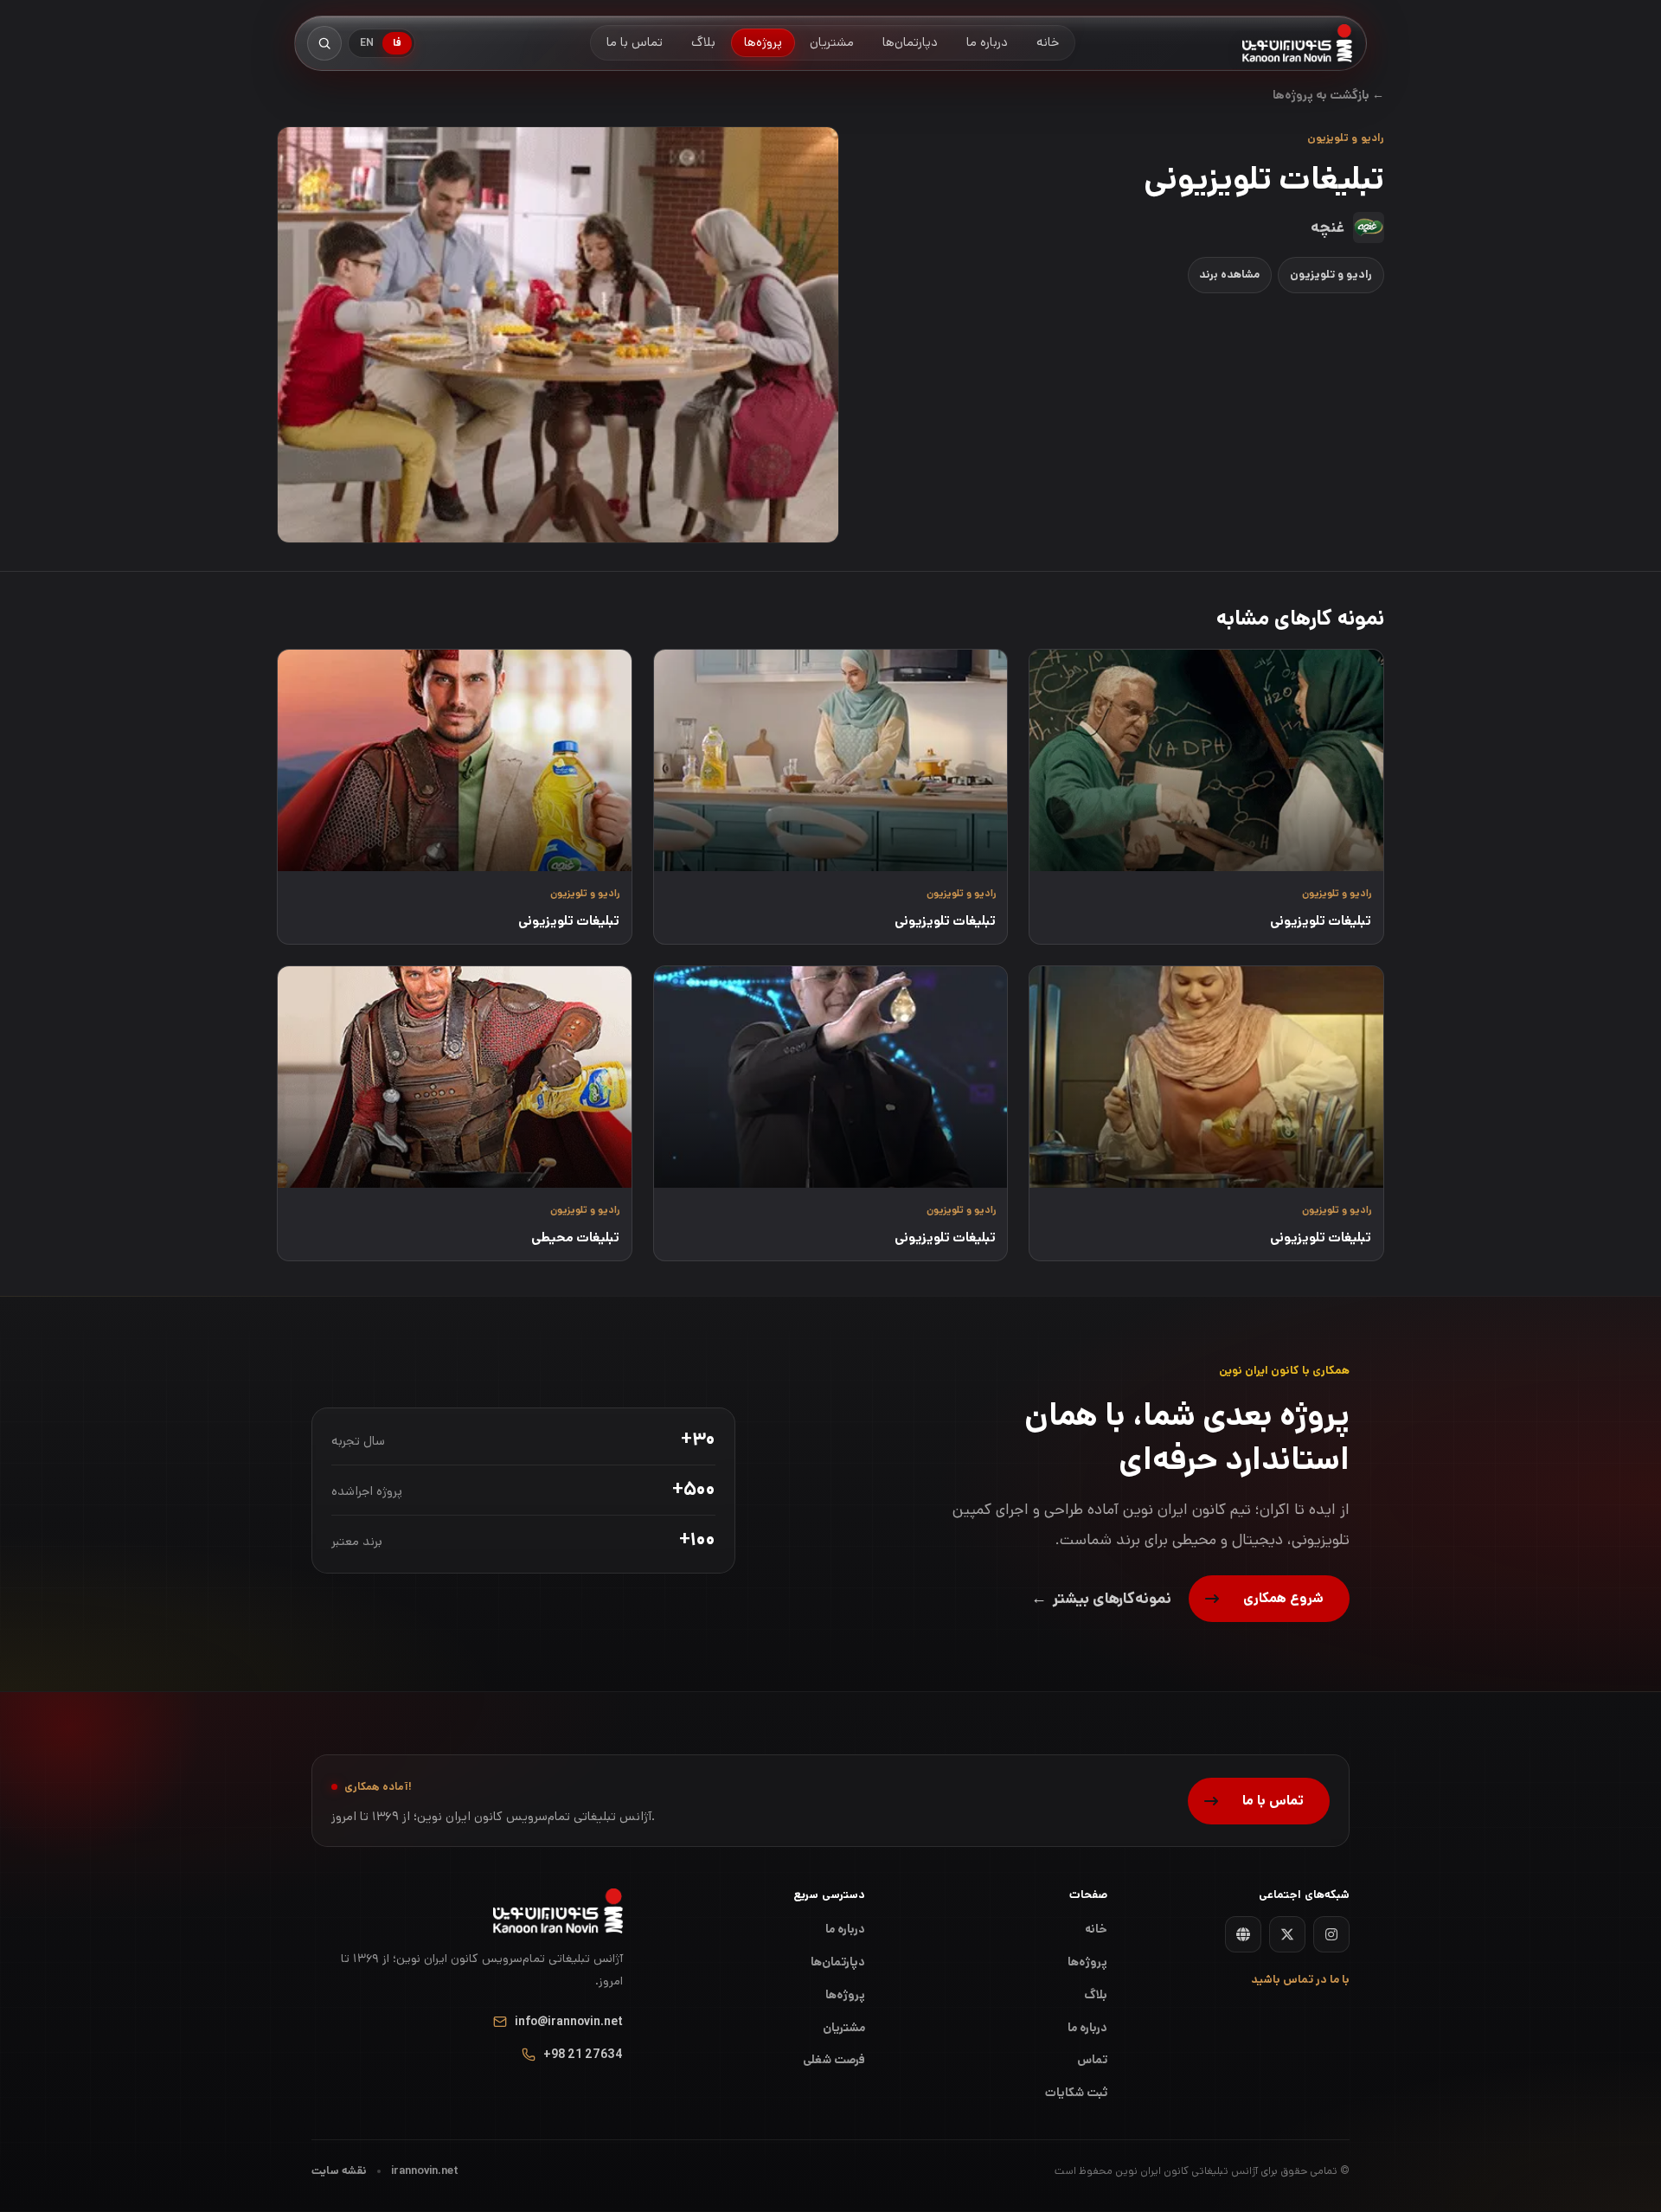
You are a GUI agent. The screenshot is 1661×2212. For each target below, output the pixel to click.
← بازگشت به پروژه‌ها (1328, 95)
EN (367, 43)
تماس (1092, 2060)
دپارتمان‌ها (838, 1962)
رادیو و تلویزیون (1331, 275)
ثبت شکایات (1076, 2093)
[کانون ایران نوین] (1297, 43)
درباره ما (845, 1929)
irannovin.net (425, 2171)
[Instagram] (1331, 1934)
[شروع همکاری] (1269, 1599)
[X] (1287, 1934)
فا (397, 43)
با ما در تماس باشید (1300, 1980)
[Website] (1243, 1934)
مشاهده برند (1229, 275)
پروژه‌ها (845, 1995)
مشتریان (844, 2028)
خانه (1096, 1929)
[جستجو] (324, 43)
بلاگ (1096, 1995)
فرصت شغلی (834, 2060)
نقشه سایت (339, 2171)
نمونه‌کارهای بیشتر (1101, 1599)
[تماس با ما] (1259, 1801)
